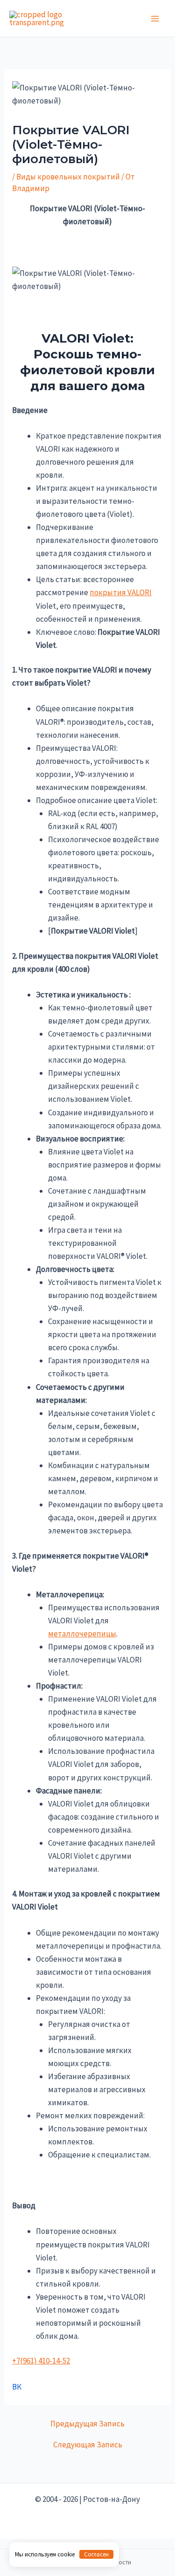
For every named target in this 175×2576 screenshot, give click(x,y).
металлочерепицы (82, 1634)
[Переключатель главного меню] (155, 19)
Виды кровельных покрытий (68, 177)
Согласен (96, 2554)
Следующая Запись (88, 2445)
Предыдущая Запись (87, 2424)
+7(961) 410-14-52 (41, 2361)
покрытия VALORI (121, 592)
